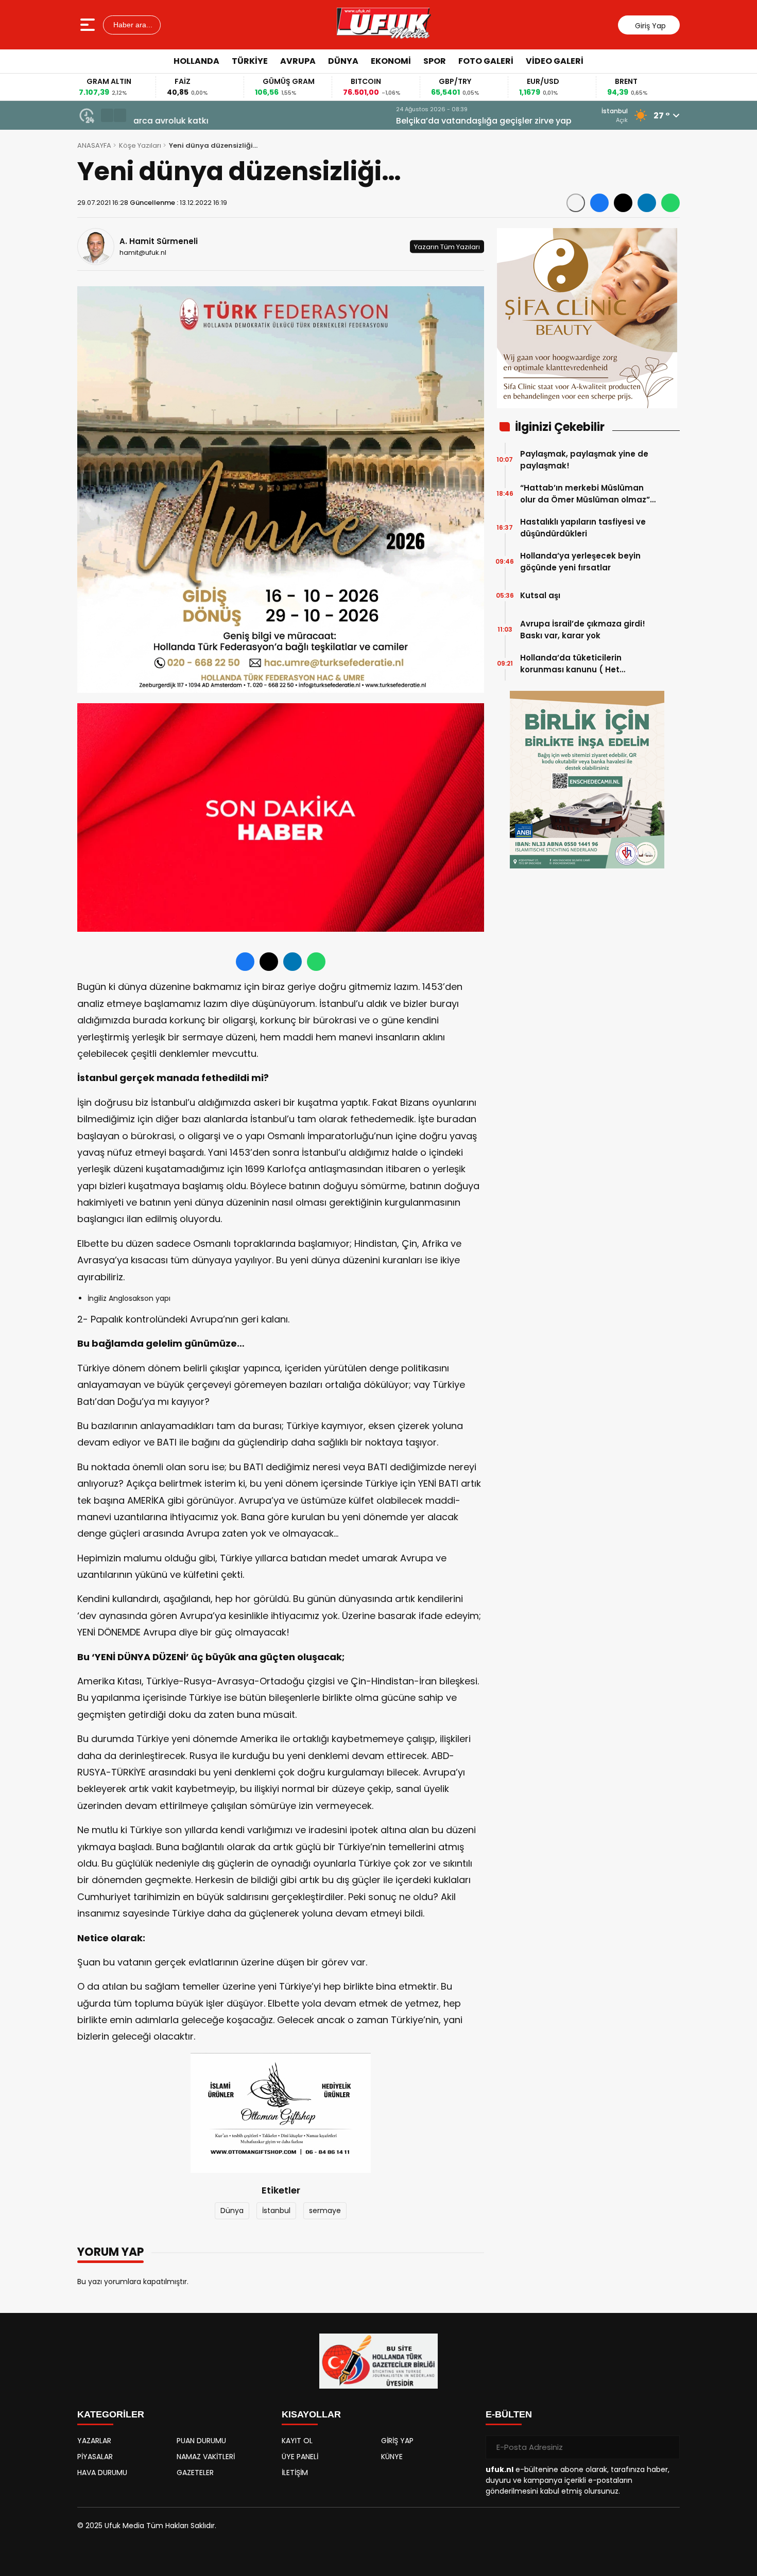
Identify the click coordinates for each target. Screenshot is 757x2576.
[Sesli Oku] (576, 203)
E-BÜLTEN (509, 2414)
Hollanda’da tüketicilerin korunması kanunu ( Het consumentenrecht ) (571, 664)
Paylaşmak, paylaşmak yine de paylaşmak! (584, 460)
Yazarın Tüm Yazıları (447, 246)
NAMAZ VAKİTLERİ (206, 2457)
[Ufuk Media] (384, 25)
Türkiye (250, 61)
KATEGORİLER (111, 2414)
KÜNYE (392, 2457)
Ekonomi (391, 61)
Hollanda (196, 61)
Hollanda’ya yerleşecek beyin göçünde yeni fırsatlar (580, 562)
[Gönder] (668, 2447)
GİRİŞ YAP (397, 2441)
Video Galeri (555, 61)
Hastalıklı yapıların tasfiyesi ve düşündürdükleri (583, 528)
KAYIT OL (297, 2441)
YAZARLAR (94, 2441)
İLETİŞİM (295, 2473)
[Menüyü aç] (89, 25)
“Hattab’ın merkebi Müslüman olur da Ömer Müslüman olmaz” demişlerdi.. (585, 494)
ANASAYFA (94, 145)
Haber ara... (132, 25)
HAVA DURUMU (102, 2473)
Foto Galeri (486, 61)
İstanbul (276, 2211)
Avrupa (298, 61)
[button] (107, 115)
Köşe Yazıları (140, 145)
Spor (435, 61)
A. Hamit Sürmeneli (159, 241)
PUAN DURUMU (201, 2441)
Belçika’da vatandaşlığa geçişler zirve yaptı (225, 121)
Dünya (343, 61)
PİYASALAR (95, 2457)
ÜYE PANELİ (300, 2457)
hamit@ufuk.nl (143, 253)
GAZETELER (195, 2473)
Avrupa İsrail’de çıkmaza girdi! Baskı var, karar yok (583, 630)
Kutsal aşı (540, 595)
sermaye (325, 2211)
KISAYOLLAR (311, 2414)
